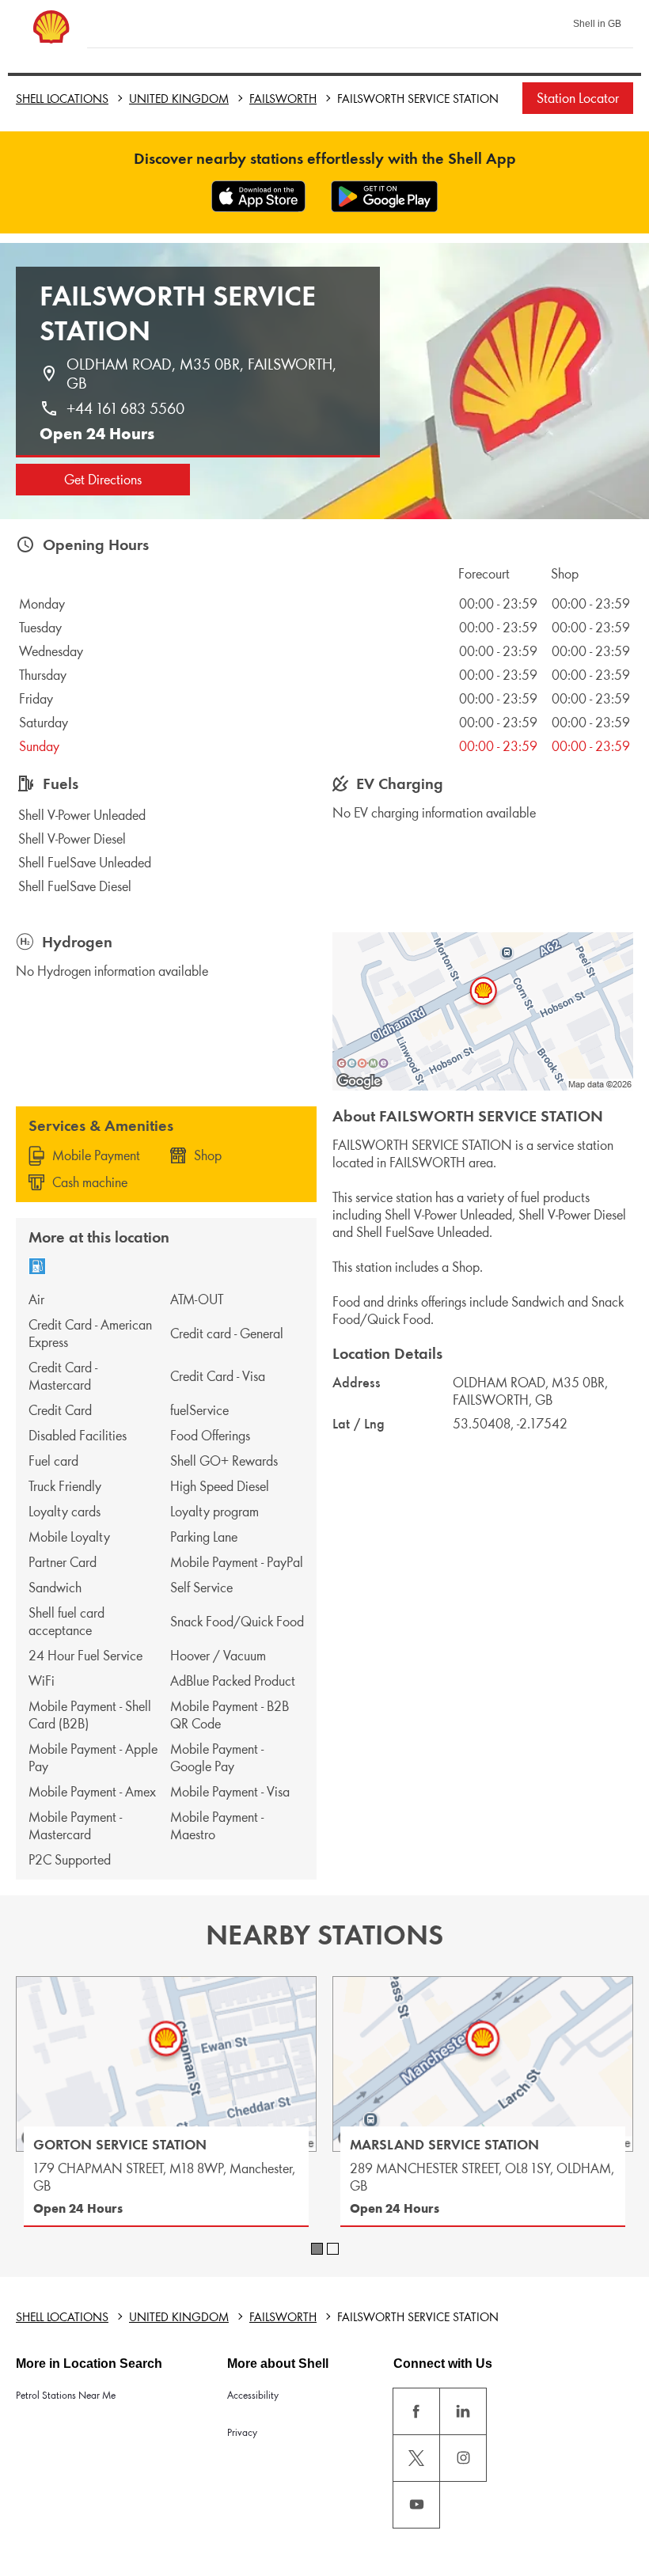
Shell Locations (62, 99)
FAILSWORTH (283, 99)
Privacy (242, 2432)
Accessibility (253, 2395)
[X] (416, 2458)
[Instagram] (463, 2458)
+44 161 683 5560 (125, 408)
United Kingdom (179, 99)
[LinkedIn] (463, 2411)
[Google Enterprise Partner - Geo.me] (362, 1063)
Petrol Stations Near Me (66, 2395)
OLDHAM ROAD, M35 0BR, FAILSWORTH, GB (203, 374)
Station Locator (578, 98)
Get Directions (103, 480)
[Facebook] (416, 2411)
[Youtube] (416, 2505)
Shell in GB (597, 24)
